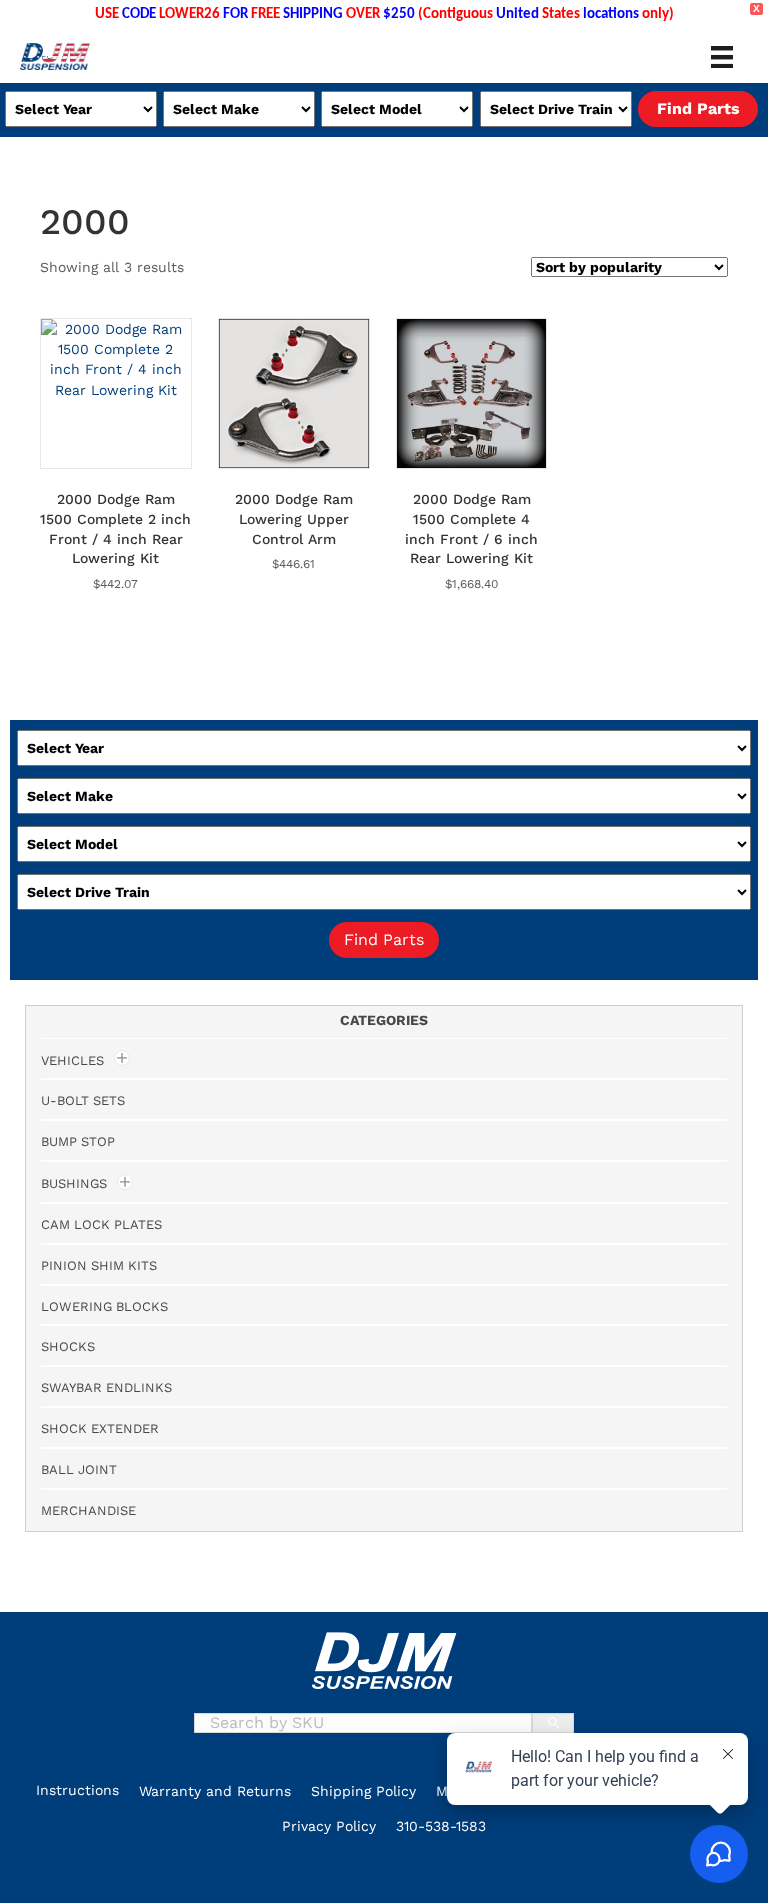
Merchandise (88, 1510)
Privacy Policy (329, 1826)
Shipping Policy (363, 1791)
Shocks (68, 1346)
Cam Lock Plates (101, 1224)
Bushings (74, 1183)
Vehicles (72, 1060)
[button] (50, 1873)
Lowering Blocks (104, 1306)
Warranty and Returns (215, 1791)
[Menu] (722, 57)
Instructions (77, 1790)
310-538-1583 (441, 1826)
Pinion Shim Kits (99, 1265)
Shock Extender (100, 1428)
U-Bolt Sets (83, 1100)
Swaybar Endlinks (106, 1387)
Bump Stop (78, 1141)
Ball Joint (79, 1469)
